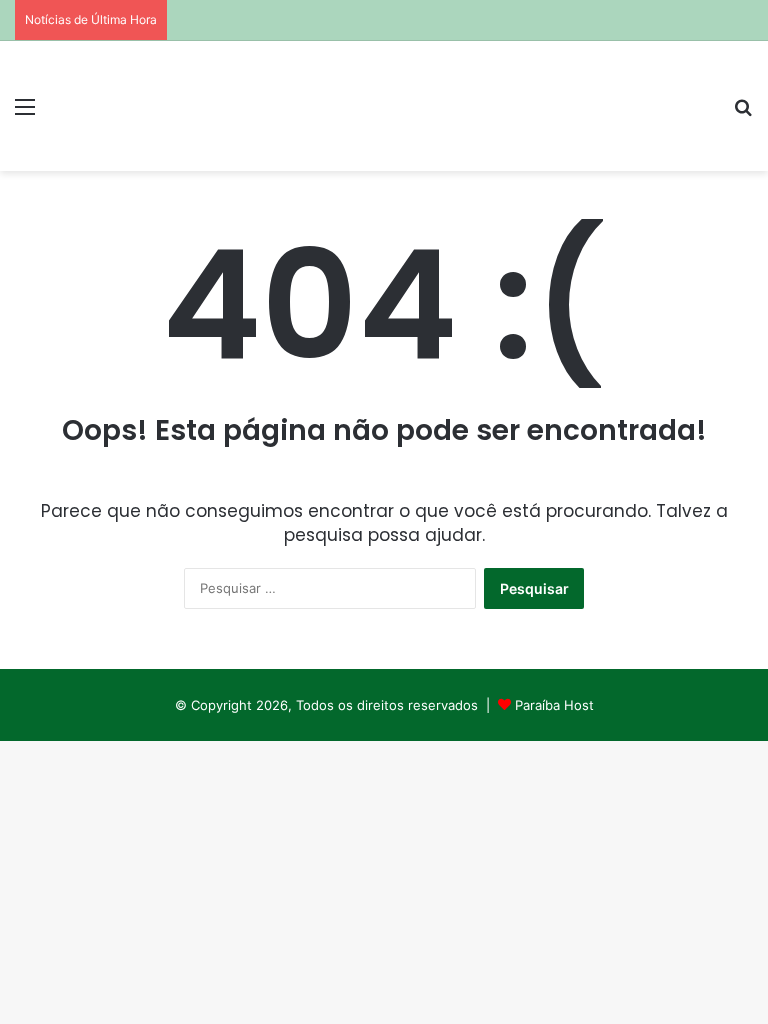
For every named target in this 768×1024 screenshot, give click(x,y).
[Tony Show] (156, 106)
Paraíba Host (554, 705)
